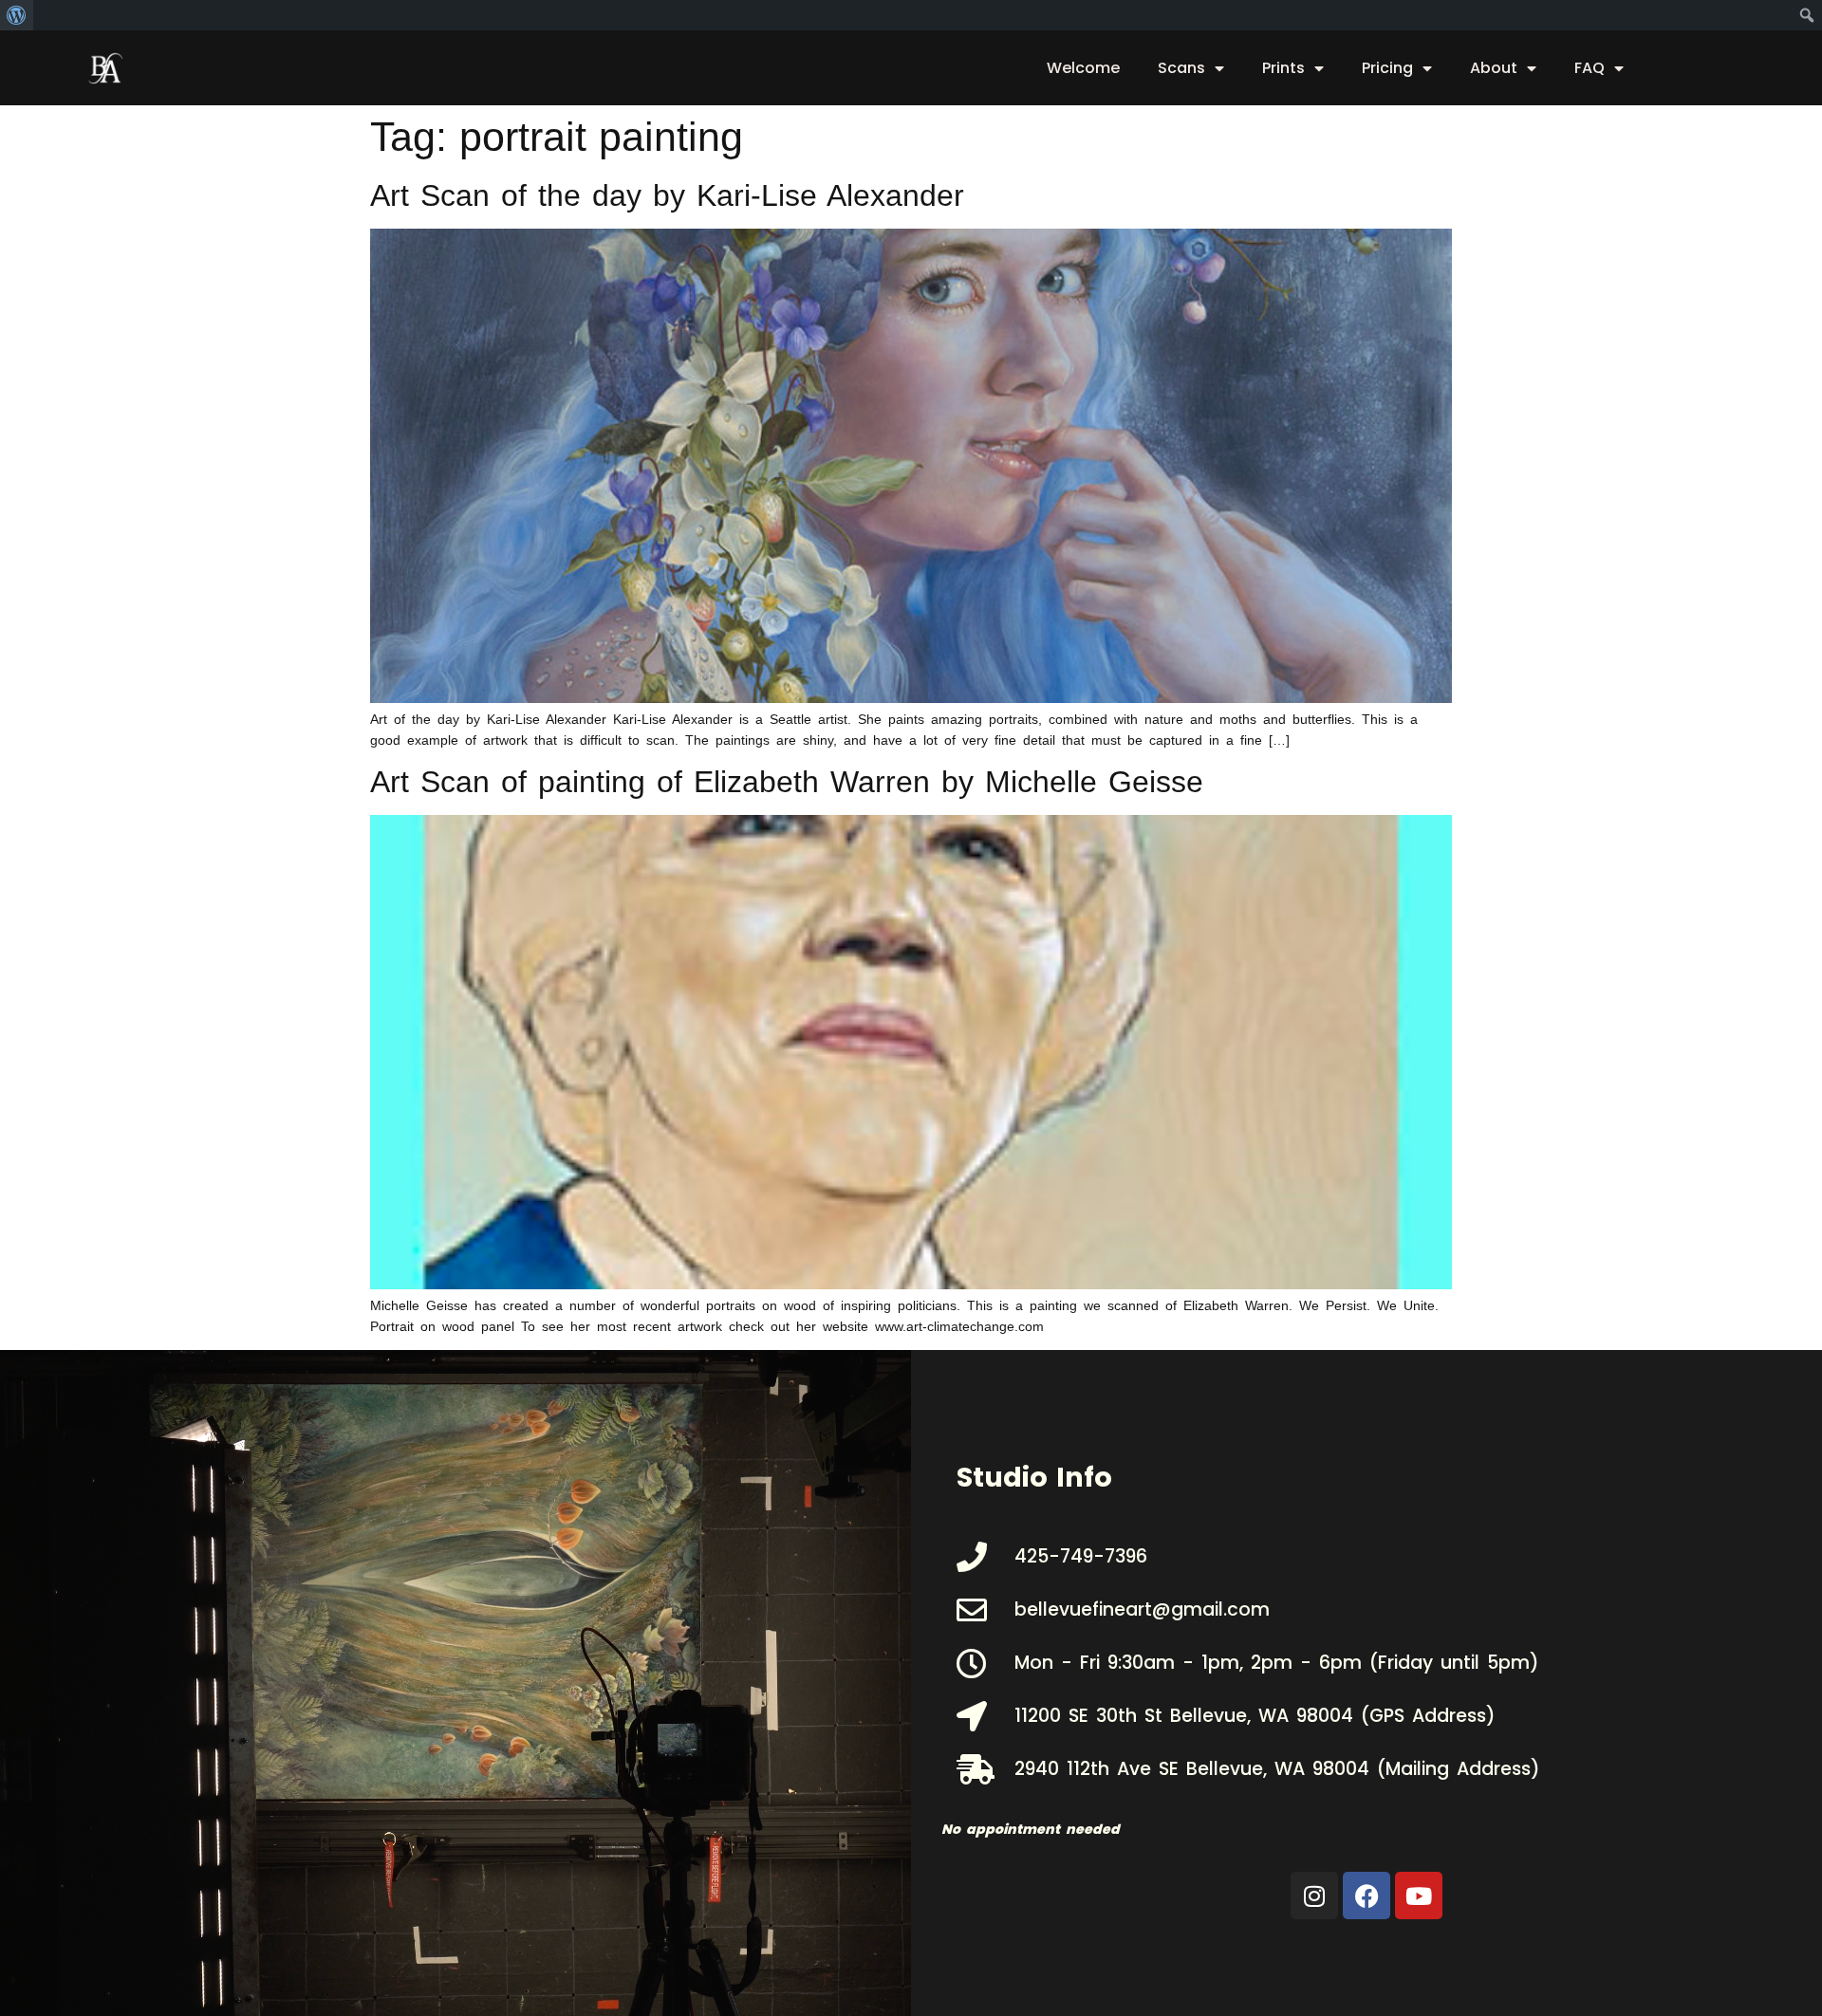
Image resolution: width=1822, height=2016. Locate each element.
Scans (1181, 68)
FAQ (1590, 68)
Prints (1283, 68)
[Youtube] (1419, 1896)
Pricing (1387, 68)
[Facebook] (1366, 1896)
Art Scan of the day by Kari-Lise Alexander (667, 195)
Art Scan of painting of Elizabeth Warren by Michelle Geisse (787, 782)
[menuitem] (17, 15)
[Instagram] (1314, 1896)
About (1494, 68)
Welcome (1083, 68)
